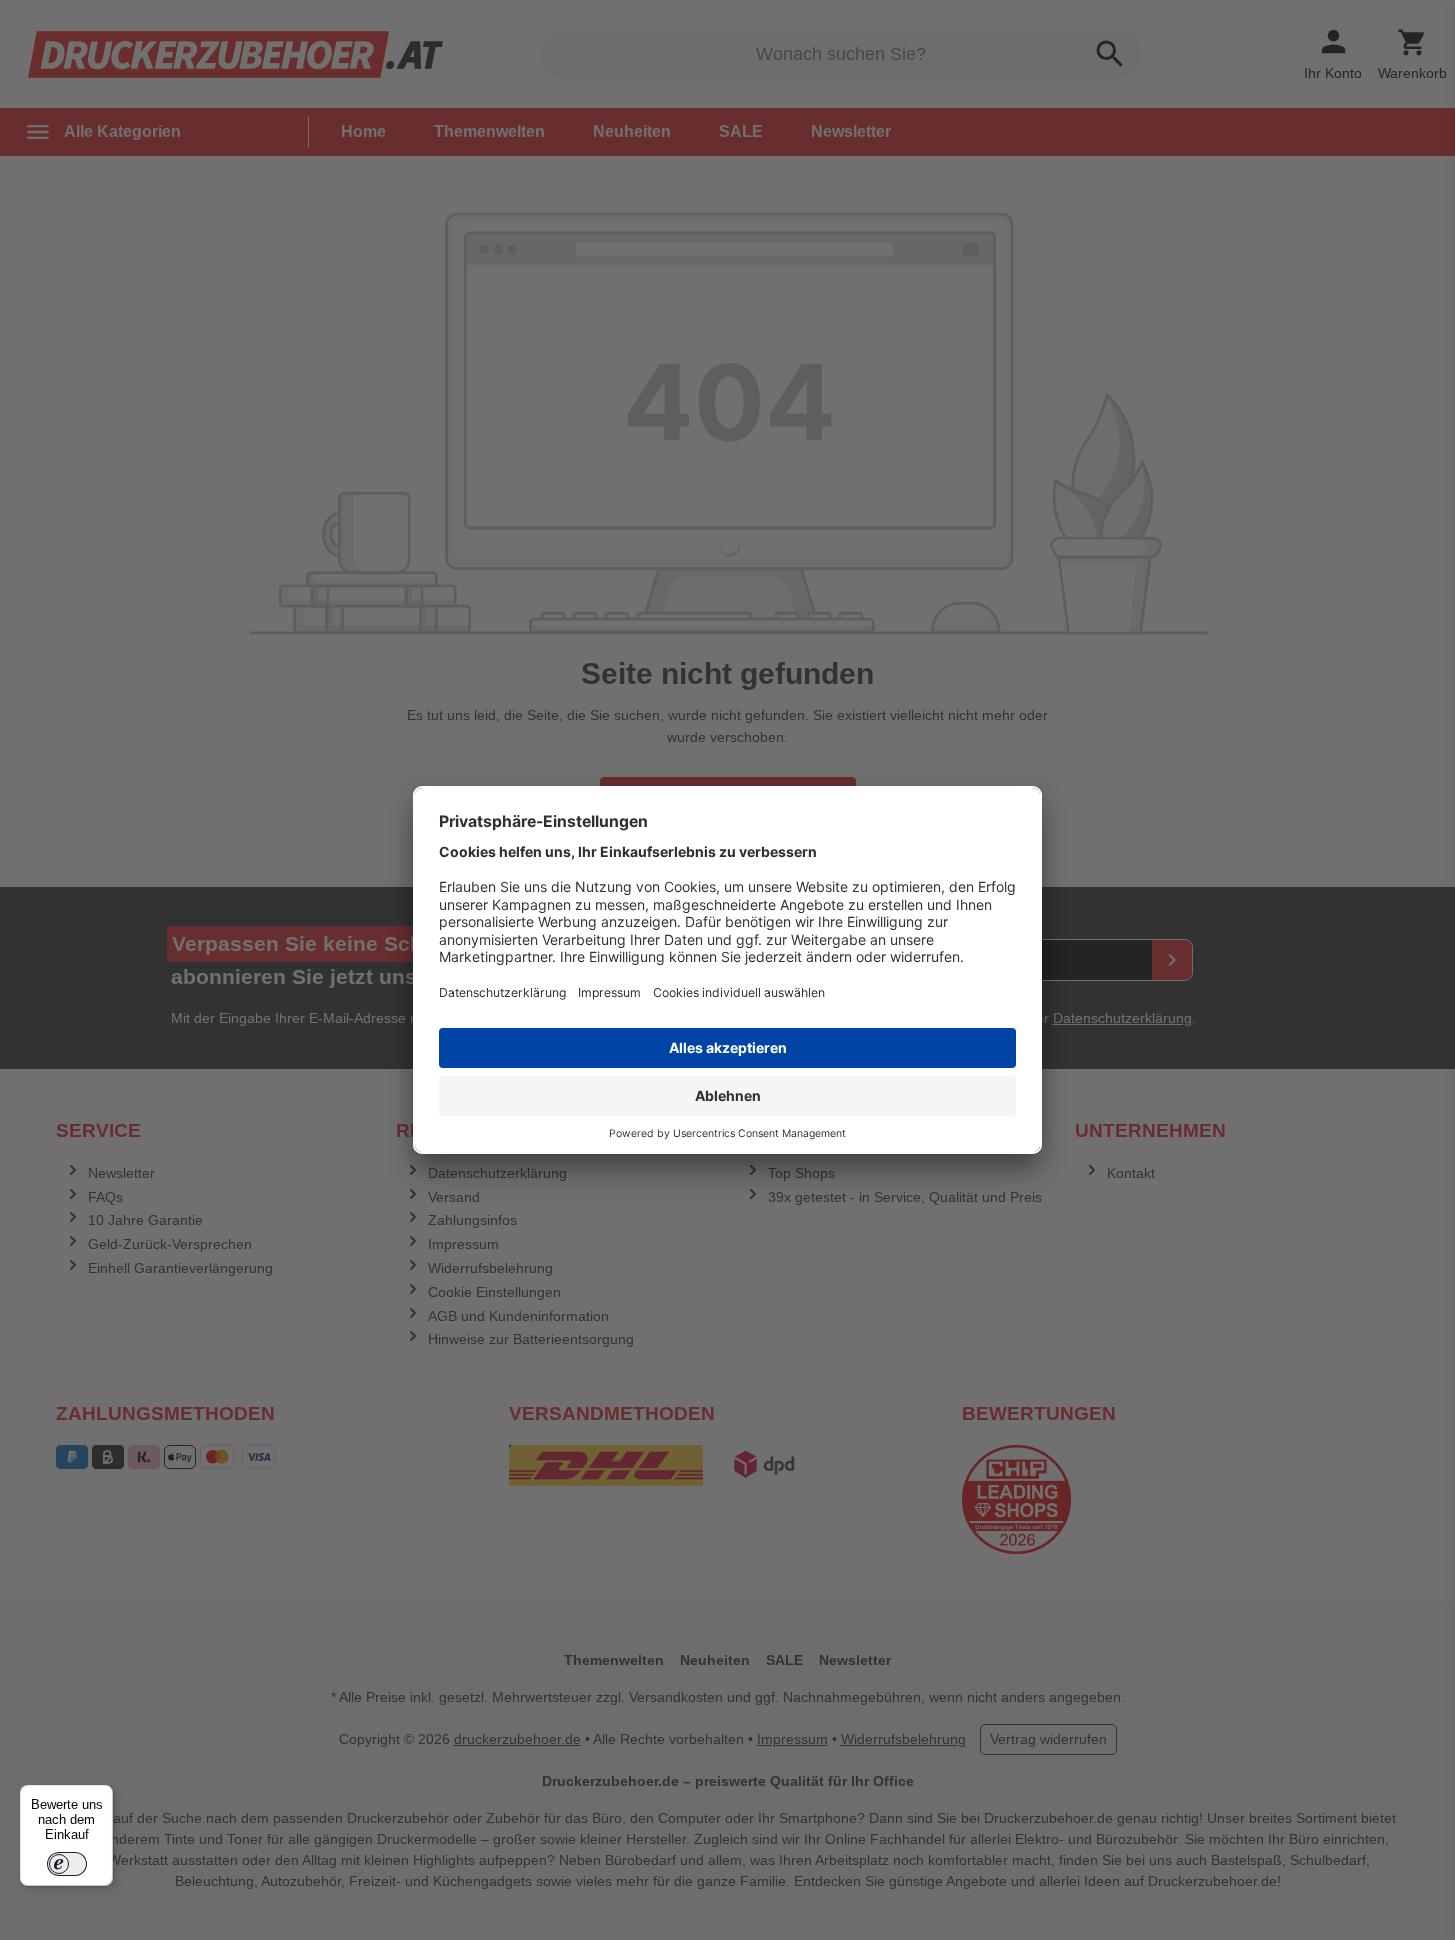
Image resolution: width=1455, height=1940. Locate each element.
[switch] (67, 1864)
